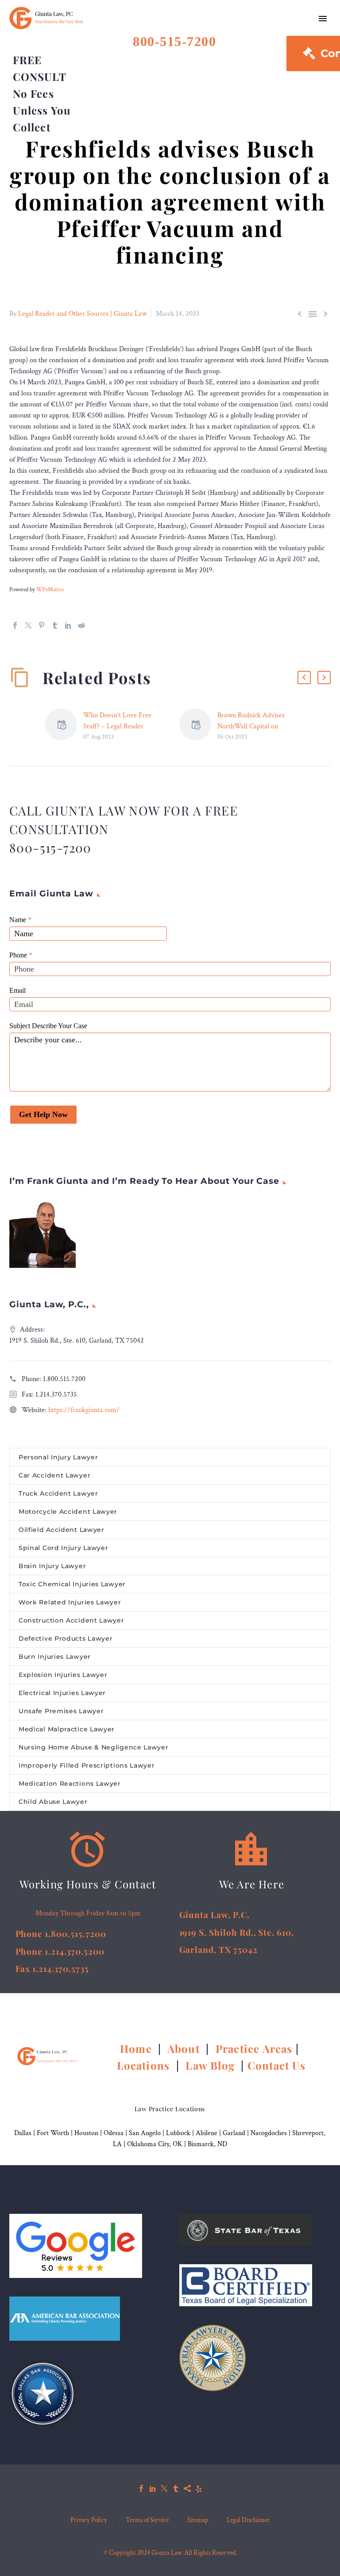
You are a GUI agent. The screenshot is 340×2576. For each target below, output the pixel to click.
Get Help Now (43, 1114)
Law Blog (210, 2065)
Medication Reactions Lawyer (70, 1784)
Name (20, 920)
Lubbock (178, 2133)
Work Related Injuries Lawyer (70, 1602)
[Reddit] (81, 625)
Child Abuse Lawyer (53, 1802)
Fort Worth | (56, 2133)
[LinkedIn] (68, 625)
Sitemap (198, 2520)
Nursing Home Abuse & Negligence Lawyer (94, 1747)
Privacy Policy (89, 2520)
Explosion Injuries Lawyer (63, 1675)
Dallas (23, 2133)
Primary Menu (323, 19)
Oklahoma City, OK (155, 2144)
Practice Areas (254, 2048)
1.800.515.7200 (64, 1379)
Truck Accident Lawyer (58, 1493)
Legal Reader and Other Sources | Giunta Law (82, 314)
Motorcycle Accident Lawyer (68, 1512)
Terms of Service (147, 2520)
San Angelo (145, 2133)
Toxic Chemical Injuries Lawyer (72, 1584)
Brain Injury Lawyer (52, 1566)
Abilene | (209, 2133)
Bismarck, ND (207, 2144)
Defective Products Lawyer (66, 1638)
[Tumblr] (55, 625)
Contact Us (276, 2065)
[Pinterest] (42, 625)
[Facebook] (15, 625)
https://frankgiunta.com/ (84, 1410)
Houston (86, 2133)
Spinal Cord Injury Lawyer (64, 1548)
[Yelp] (199, 2488)
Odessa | (116, 2133)
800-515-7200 (174, 41)
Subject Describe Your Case (48, 1026)
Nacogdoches (269, 2133)
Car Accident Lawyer (54, 1475)
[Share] (187, 2488)
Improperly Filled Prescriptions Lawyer (87, 1765)
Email (17, 990)
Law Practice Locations (170, 2109)
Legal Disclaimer (248, 2520)
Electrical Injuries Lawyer (62, 1693)
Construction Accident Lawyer (71, 1620)
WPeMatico (50, 589)
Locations (145, 2065)
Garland (234, 2133)
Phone (21, 955)
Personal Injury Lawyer (58, 1457)
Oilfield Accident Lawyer (62, 1530)
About (185, 2048)
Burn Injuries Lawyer (55, 1657)
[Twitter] (28, 625)
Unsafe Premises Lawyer (61, 1711)
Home (137, 2048)
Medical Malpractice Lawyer (67, 1729)
